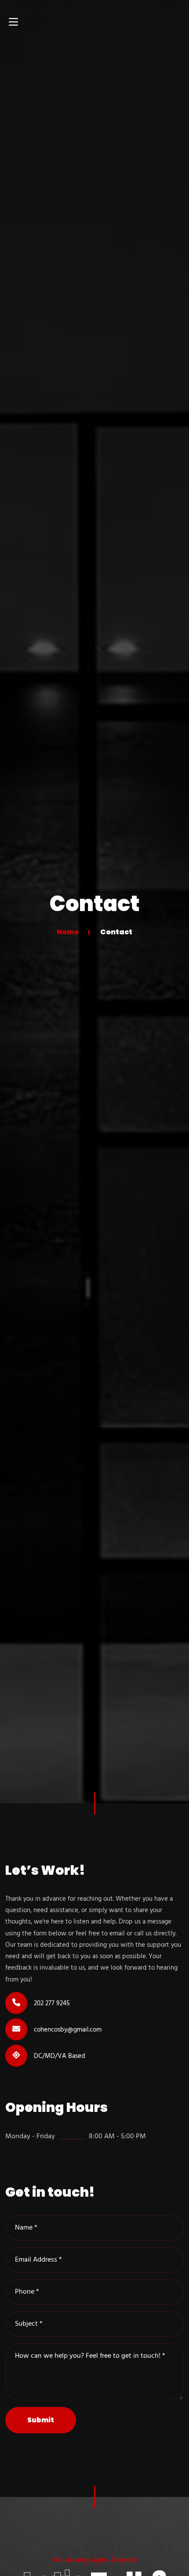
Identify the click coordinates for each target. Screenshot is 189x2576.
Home (68, 932)
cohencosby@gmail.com (68, 2030)
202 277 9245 (52, 2003)
